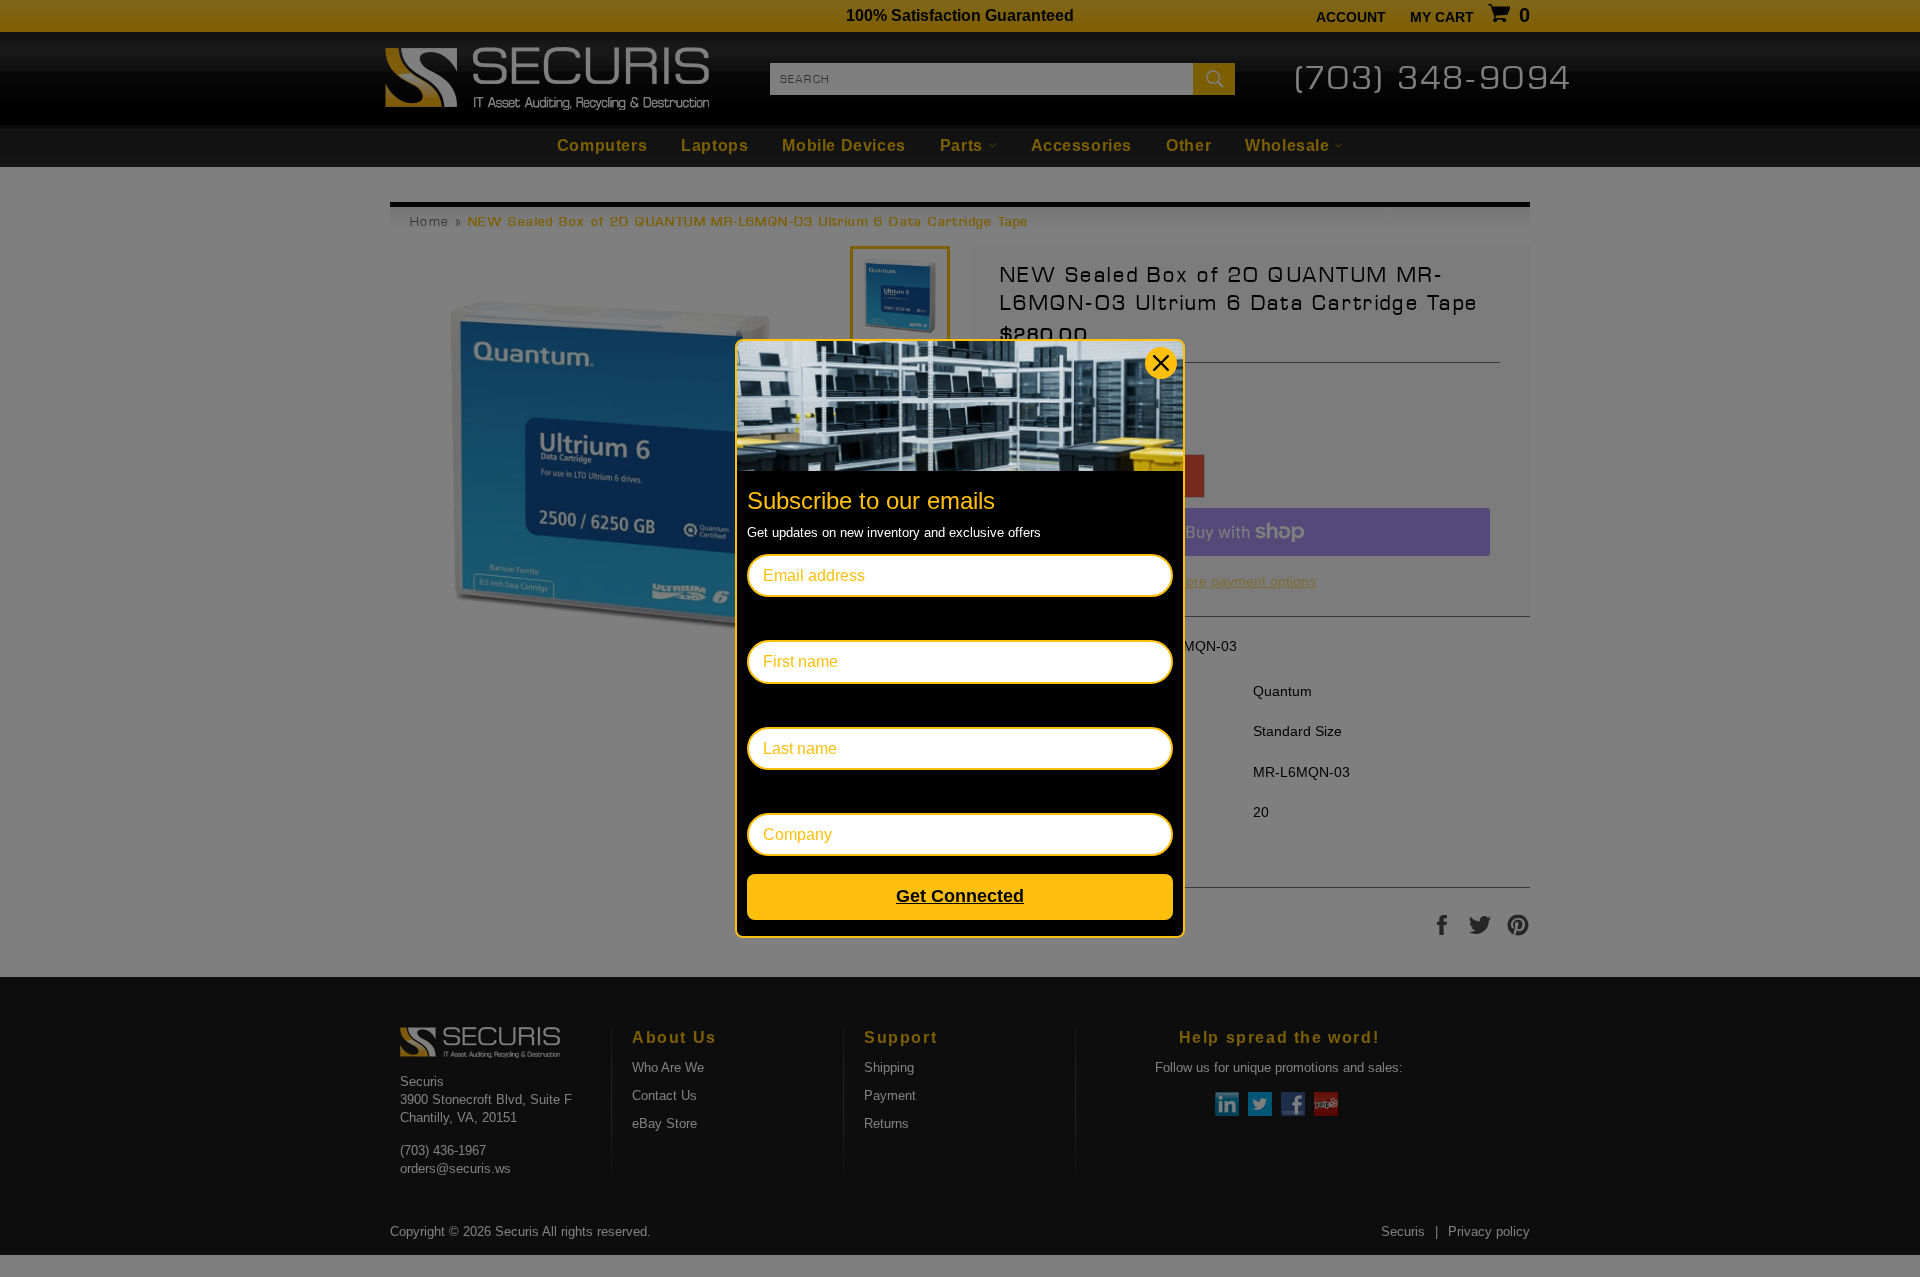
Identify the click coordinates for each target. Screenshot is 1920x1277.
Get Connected (960, 896)
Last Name (785, 705)
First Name (786, 618)
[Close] (1161, 363)
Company (781, 791)
